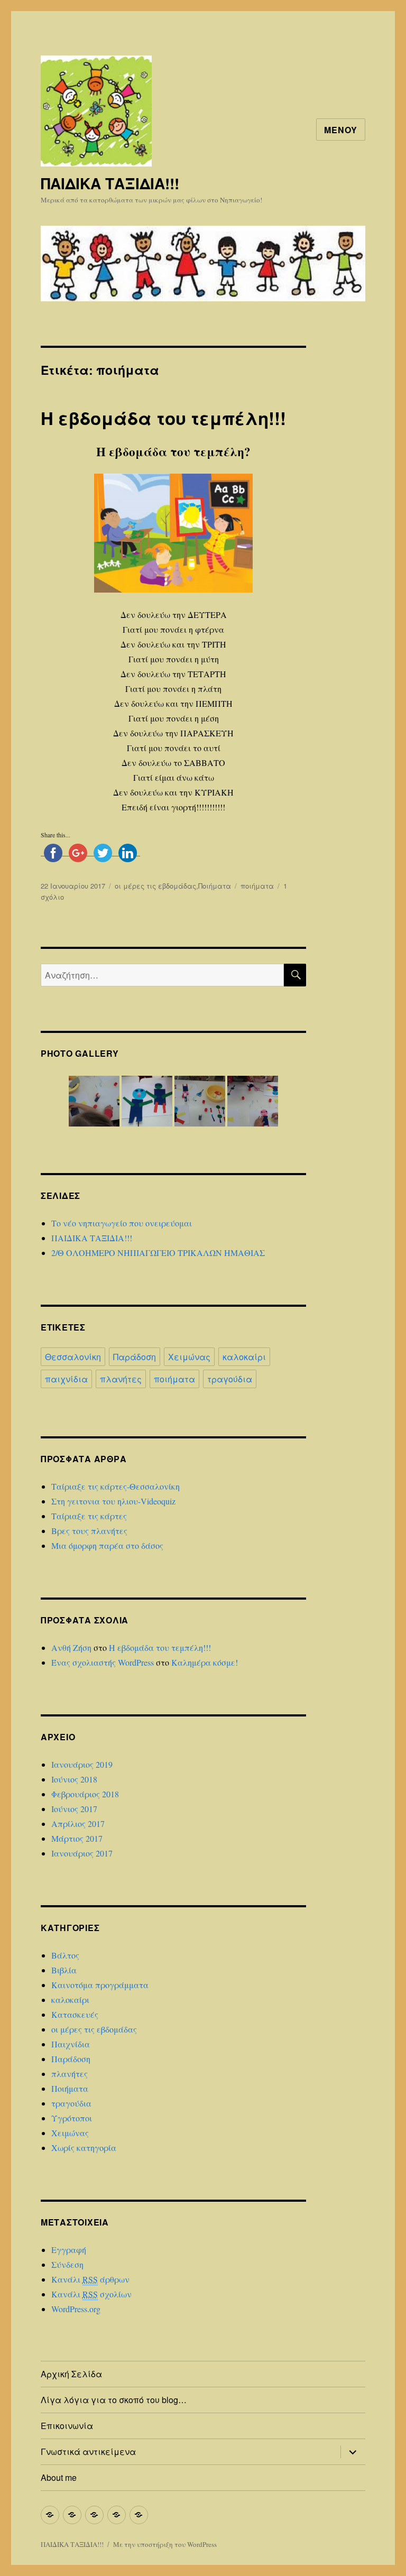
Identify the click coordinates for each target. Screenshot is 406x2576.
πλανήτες (121, 1379)
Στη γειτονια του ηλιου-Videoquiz (113, 1501)
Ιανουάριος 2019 (82, 1764)
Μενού (341, 130)
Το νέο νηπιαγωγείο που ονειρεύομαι (122, 1223)
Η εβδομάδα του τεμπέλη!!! (163, 418)
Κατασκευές (75, 2014)
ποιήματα (257, 886)
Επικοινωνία (67, 2426)
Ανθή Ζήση (71, 1647)
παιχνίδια (66, 1379)
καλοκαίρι (244, 1357)
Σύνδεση (67, 2264)
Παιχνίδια (71, 2044)
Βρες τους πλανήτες (89, 1531)
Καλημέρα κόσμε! (205, 1662)
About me (59, 2477)
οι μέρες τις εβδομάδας (155, 886)
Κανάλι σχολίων (91, 2294)
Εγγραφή (69, 2250)
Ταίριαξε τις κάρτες (89, 1516)
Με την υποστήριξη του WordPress (165, 2544)
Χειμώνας (189, 1357)
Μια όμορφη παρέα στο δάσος (107, 1545)
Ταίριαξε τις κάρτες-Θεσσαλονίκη (116, 1486)
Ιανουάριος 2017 (82, 1853)
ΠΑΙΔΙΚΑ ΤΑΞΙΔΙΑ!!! (110, 183)
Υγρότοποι (72, 2118)
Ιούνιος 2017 (74, 1809)
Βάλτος (65, 1955)
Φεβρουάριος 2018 (85, 1794)
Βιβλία (64, 1970)
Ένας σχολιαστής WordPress (103, 1662)
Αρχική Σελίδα (71, 2374)
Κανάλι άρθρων (90, 2279)
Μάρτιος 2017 (77, 1838)
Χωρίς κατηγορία (84, 2148)
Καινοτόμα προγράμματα (100, 1985)
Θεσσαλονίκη (73, 1357)
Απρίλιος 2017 (78, 1823)
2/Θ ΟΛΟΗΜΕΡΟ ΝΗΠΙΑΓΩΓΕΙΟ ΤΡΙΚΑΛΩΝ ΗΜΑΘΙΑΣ (158, 1253)
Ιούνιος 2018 (74, 1779)
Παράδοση (135, 1357)
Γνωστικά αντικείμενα (88, 2452)
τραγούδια (230, 1379)
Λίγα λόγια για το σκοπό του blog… (114, 2400)
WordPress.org (76, 2309)
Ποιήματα (215, 886)
